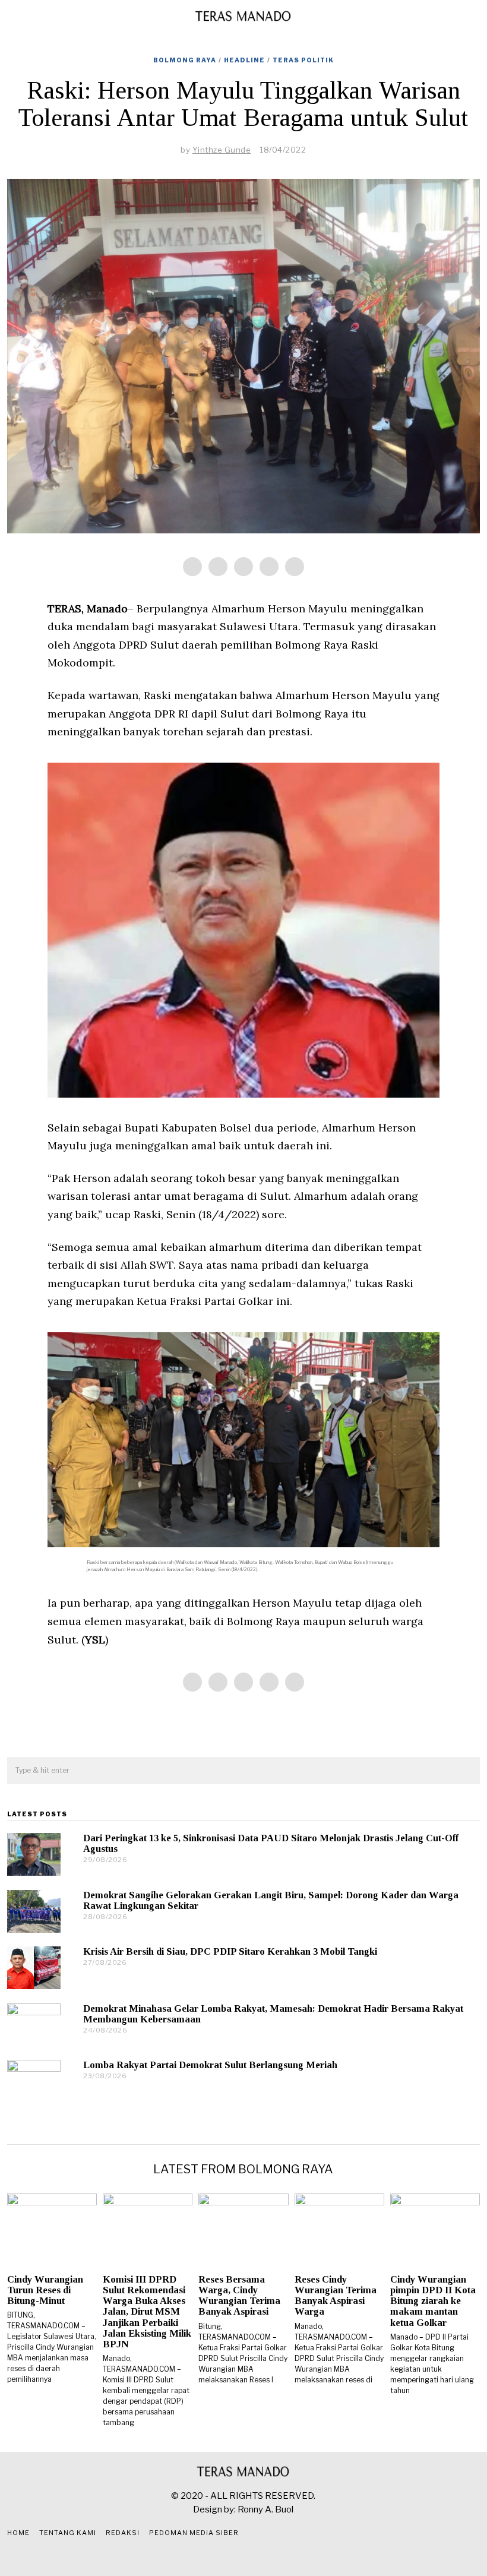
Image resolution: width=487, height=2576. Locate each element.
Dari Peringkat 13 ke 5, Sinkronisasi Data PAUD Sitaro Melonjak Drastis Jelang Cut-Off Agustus (271, 1843)
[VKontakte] (273, 2557)
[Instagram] (243, 2557)
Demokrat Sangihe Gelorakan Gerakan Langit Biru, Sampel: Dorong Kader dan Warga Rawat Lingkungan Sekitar (271, 1900)
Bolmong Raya (185, 60)
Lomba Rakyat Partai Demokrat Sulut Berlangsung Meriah (210, 2065)
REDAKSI (123, 2533)
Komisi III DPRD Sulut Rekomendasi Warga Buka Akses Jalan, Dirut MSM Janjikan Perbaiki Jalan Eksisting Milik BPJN (147, 2312)
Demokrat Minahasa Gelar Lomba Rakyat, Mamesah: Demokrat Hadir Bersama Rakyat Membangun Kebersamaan (273, 2014)
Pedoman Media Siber (194, 2533)
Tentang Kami (68, 2533)
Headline (244, 60)
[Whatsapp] (269, 567)
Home (18, 2533)
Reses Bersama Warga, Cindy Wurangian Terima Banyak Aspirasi (239, 2295)
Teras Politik (303, 60)
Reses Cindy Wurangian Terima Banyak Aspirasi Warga (336, 2295)
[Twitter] (243, 567)
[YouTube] (258, 2557)
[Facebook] (192, 567)
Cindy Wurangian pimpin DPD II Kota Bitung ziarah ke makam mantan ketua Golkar (433, 2301)
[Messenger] (218, 567)
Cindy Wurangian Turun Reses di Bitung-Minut (45, 2290)
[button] (466, 1771)
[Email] (295, 567)
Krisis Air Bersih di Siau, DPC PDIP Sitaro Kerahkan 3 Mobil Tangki (230, 1951)
